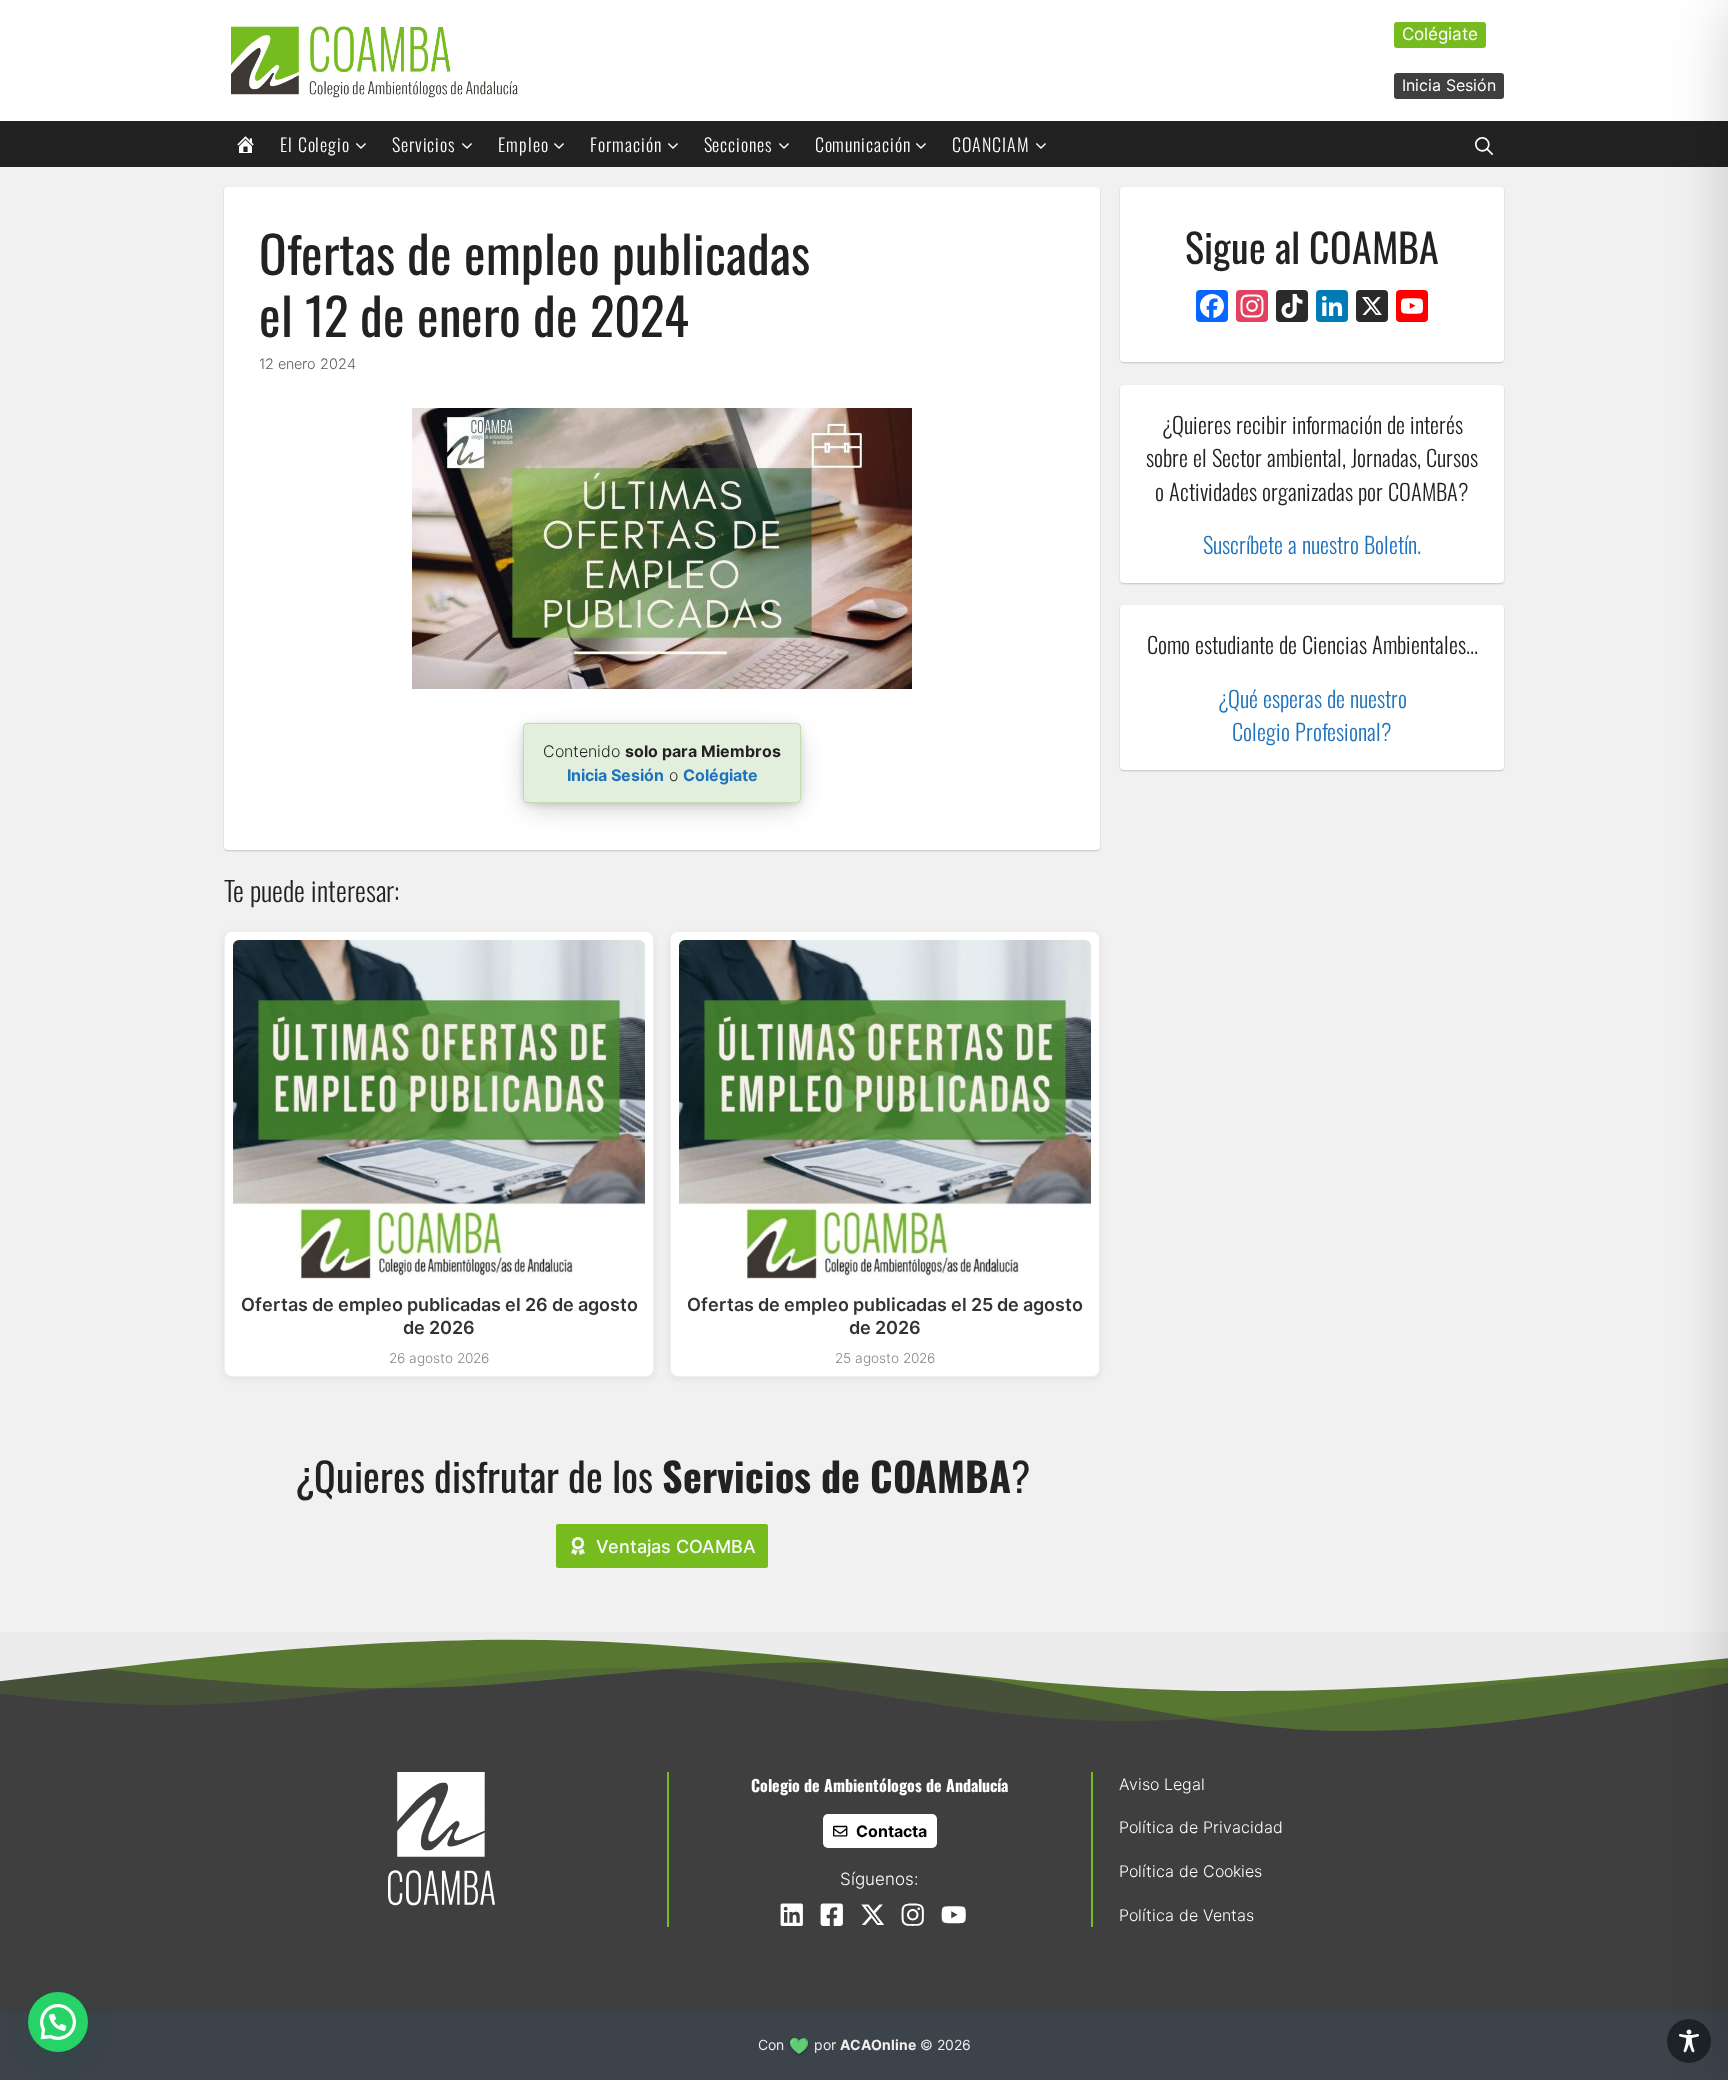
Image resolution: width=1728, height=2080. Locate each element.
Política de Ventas (1186, 1915)
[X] (1372, 308)
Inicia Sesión (1449, 85)
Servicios (424, 144)
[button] (1484, 144)
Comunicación (863, 144)
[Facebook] (1212, 308)
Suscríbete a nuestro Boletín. (1312, 543)
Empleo (523, 144)
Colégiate (1440, 34)
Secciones (738, 144)
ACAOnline (878, 2044)
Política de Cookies (1190, 1871)
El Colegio (315, 144)
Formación (625, 144)
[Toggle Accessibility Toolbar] (1689, 2041)
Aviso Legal (1162, 1784)
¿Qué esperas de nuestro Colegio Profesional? (1312, 714)
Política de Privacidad (1201, 1827)
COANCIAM (990, 144)
